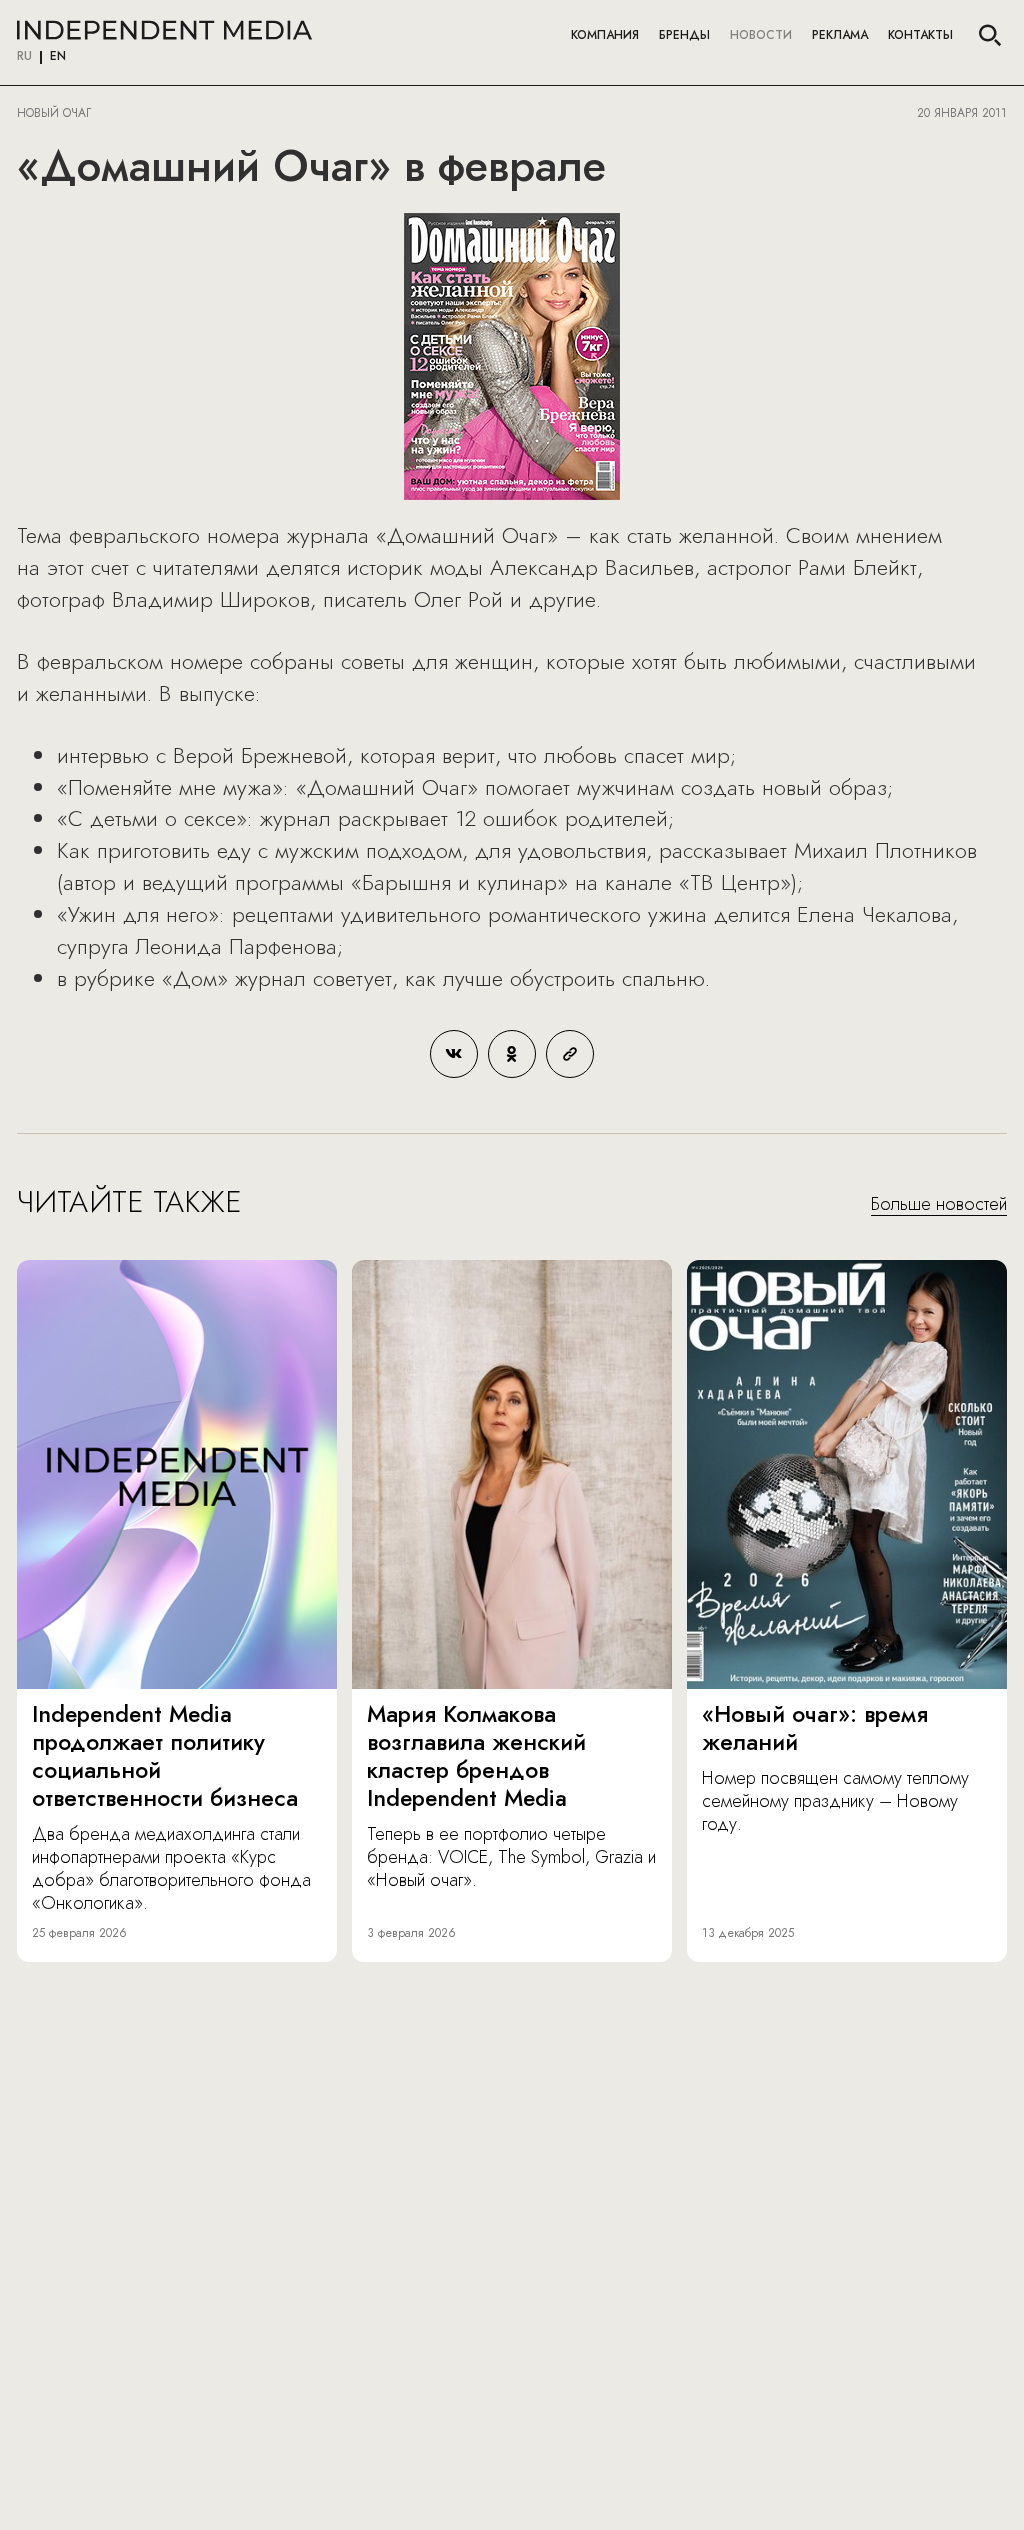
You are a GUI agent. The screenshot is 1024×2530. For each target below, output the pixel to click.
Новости (761, 35)
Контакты (920, 35)
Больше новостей (939, 1205)
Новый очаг (54, 113)
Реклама (840, 35)
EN (58, 57)
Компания (605, 35)
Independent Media (164, 30)
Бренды (684, 35)
